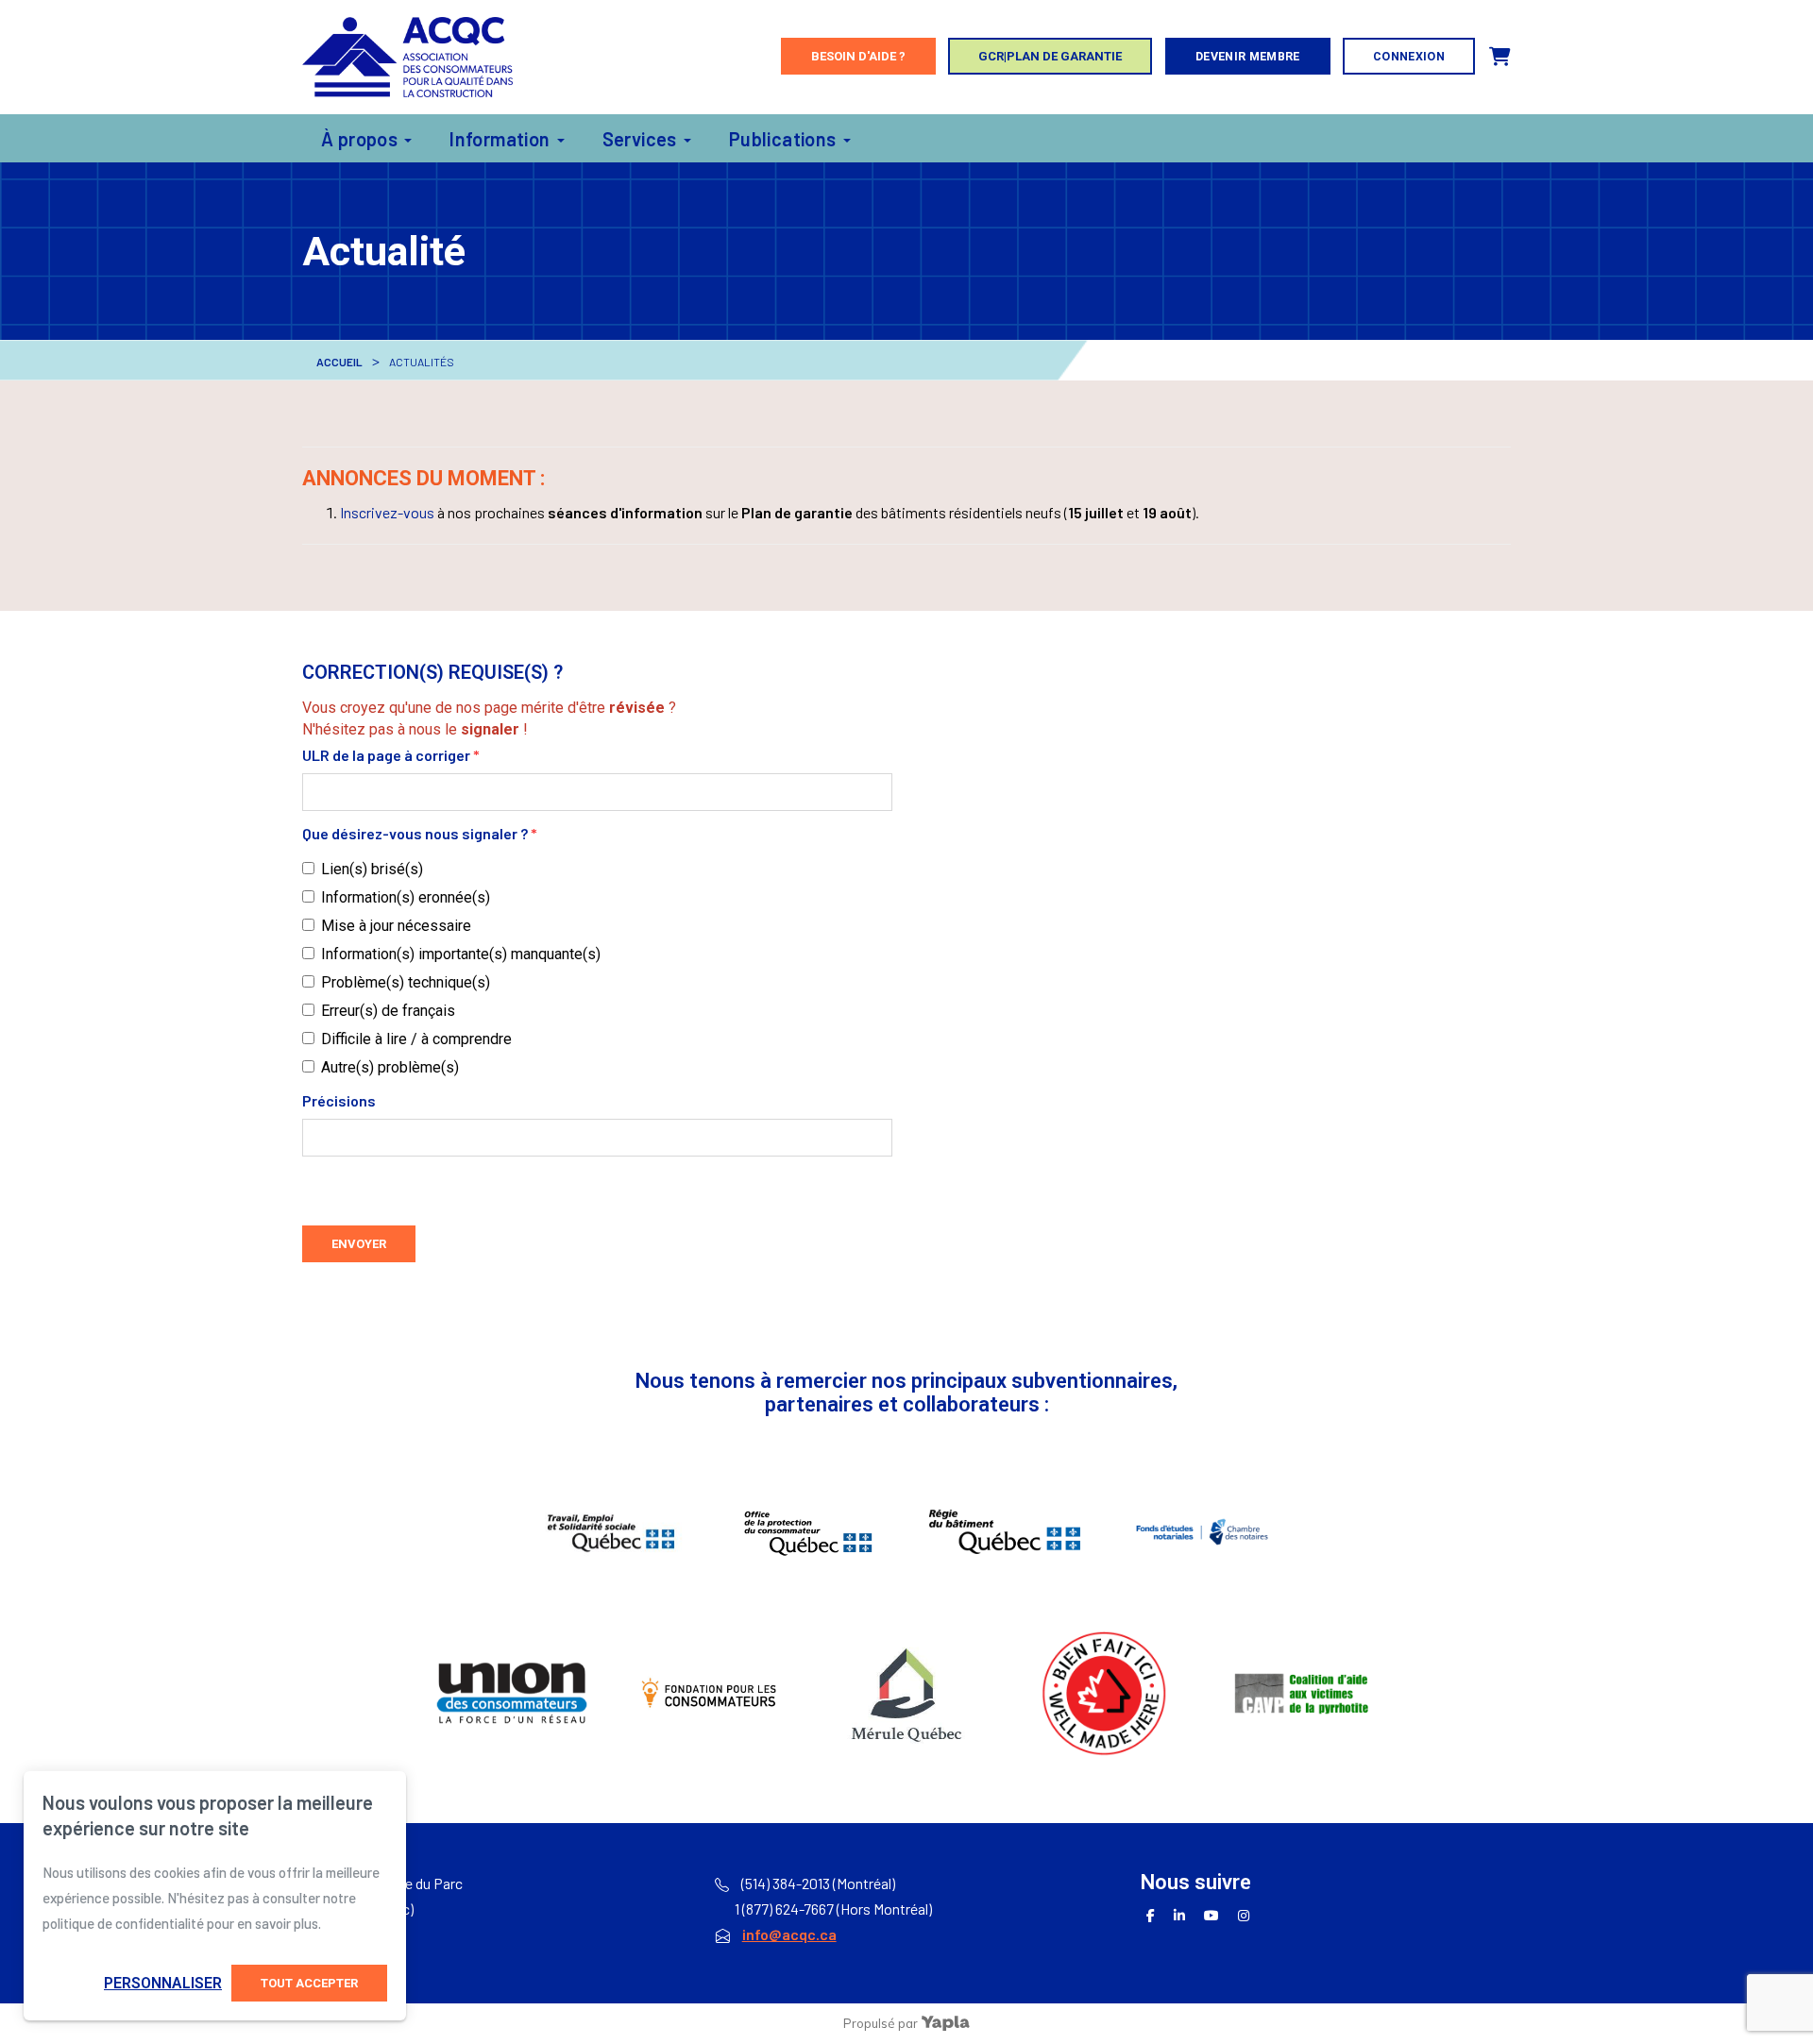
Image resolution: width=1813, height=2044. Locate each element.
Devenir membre (1248, 56)
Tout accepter (309, 1983)
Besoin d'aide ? (858, 56)
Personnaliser (163, 1983)
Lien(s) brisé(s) (372, 869)
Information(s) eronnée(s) (406, 897)
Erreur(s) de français (388, 1011)
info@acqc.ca (789, 1934)
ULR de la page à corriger (391, 755)
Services (640, 139)
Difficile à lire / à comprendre (416, 1039)
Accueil (339, 362)
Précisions (339, 1100)
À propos (359, 139)
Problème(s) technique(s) (406, 982)
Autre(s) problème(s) (390, 1067)
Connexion (1409, 56)
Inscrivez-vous (387, 512)
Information (500, 139)
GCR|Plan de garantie (1050, 56)
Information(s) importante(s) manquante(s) (461, 954)
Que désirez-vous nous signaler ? (420, 833)
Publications (783, 139)
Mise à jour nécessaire (396, 926)
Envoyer (359, 1244)
